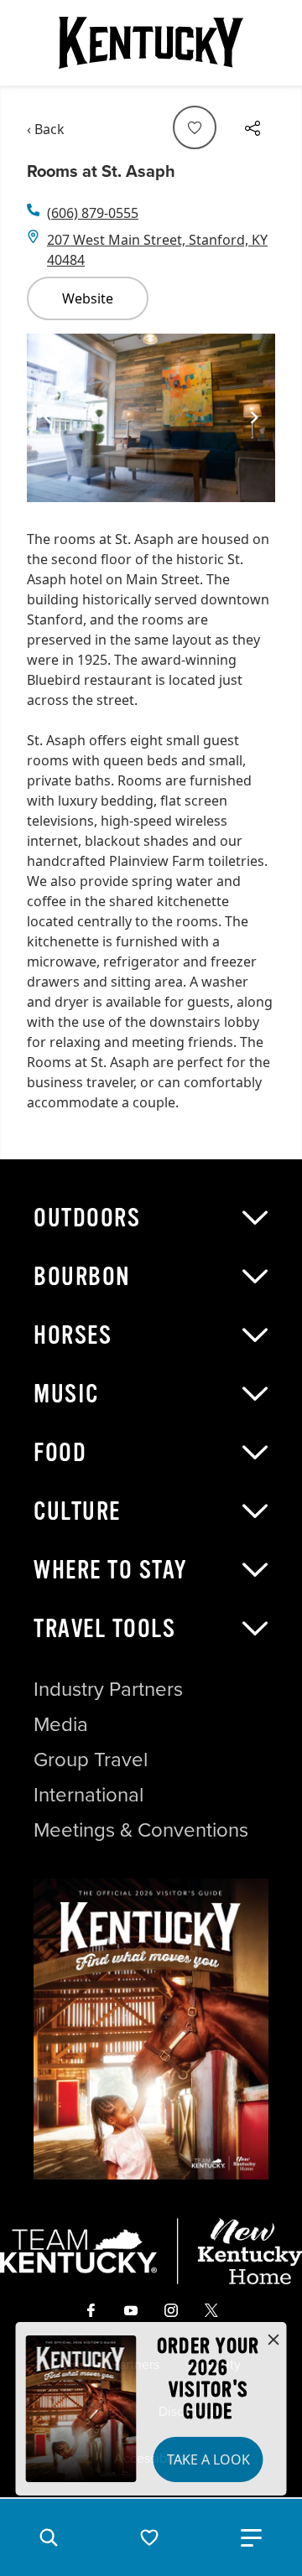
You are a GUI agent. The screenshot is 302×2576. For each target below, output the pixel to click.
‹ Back (46, 129)
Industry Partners (108, 1689)
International (89, 1795)
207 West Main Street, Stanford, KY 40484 (157, 250)
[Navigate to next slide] (254, 417)
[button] (49, 2537)
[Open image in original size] (151, 2029)
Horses (73, 1335)
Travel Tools (104, 1629)
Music (66, 1394)
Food (60, 1453)
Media (61, 1724)
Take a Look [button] (208, 2459)
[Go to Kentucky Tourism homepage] (151, 43)
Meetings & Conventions (141, 1830)
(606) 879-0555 (93, 213)
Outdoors (87, 1218)
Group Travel (91, 1760)
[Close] (273, 2340)
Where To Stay (111, 1570)
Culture (77, 1511)
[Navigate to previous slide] (48, 417)
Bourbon (82, 1277)
